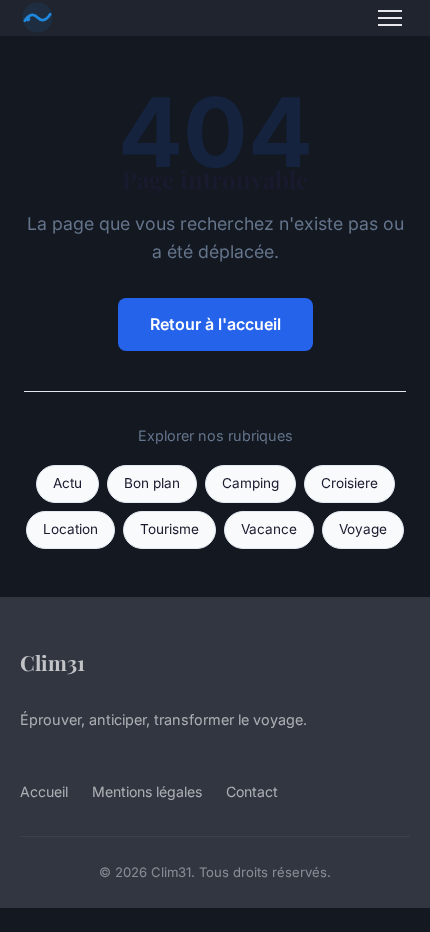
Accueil (44, 791)
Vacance (269, 529)
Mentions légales (147, 791)
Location (70, 529)
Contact (252, 791)
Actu (67, 483)
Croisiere (349, 483)
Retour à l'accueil (215, 324)
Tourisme (169, 529)
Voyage (363, 529)
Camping (250, 483)
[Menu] (390, 18)
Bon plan (152, 483)
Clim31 (52, 662)
